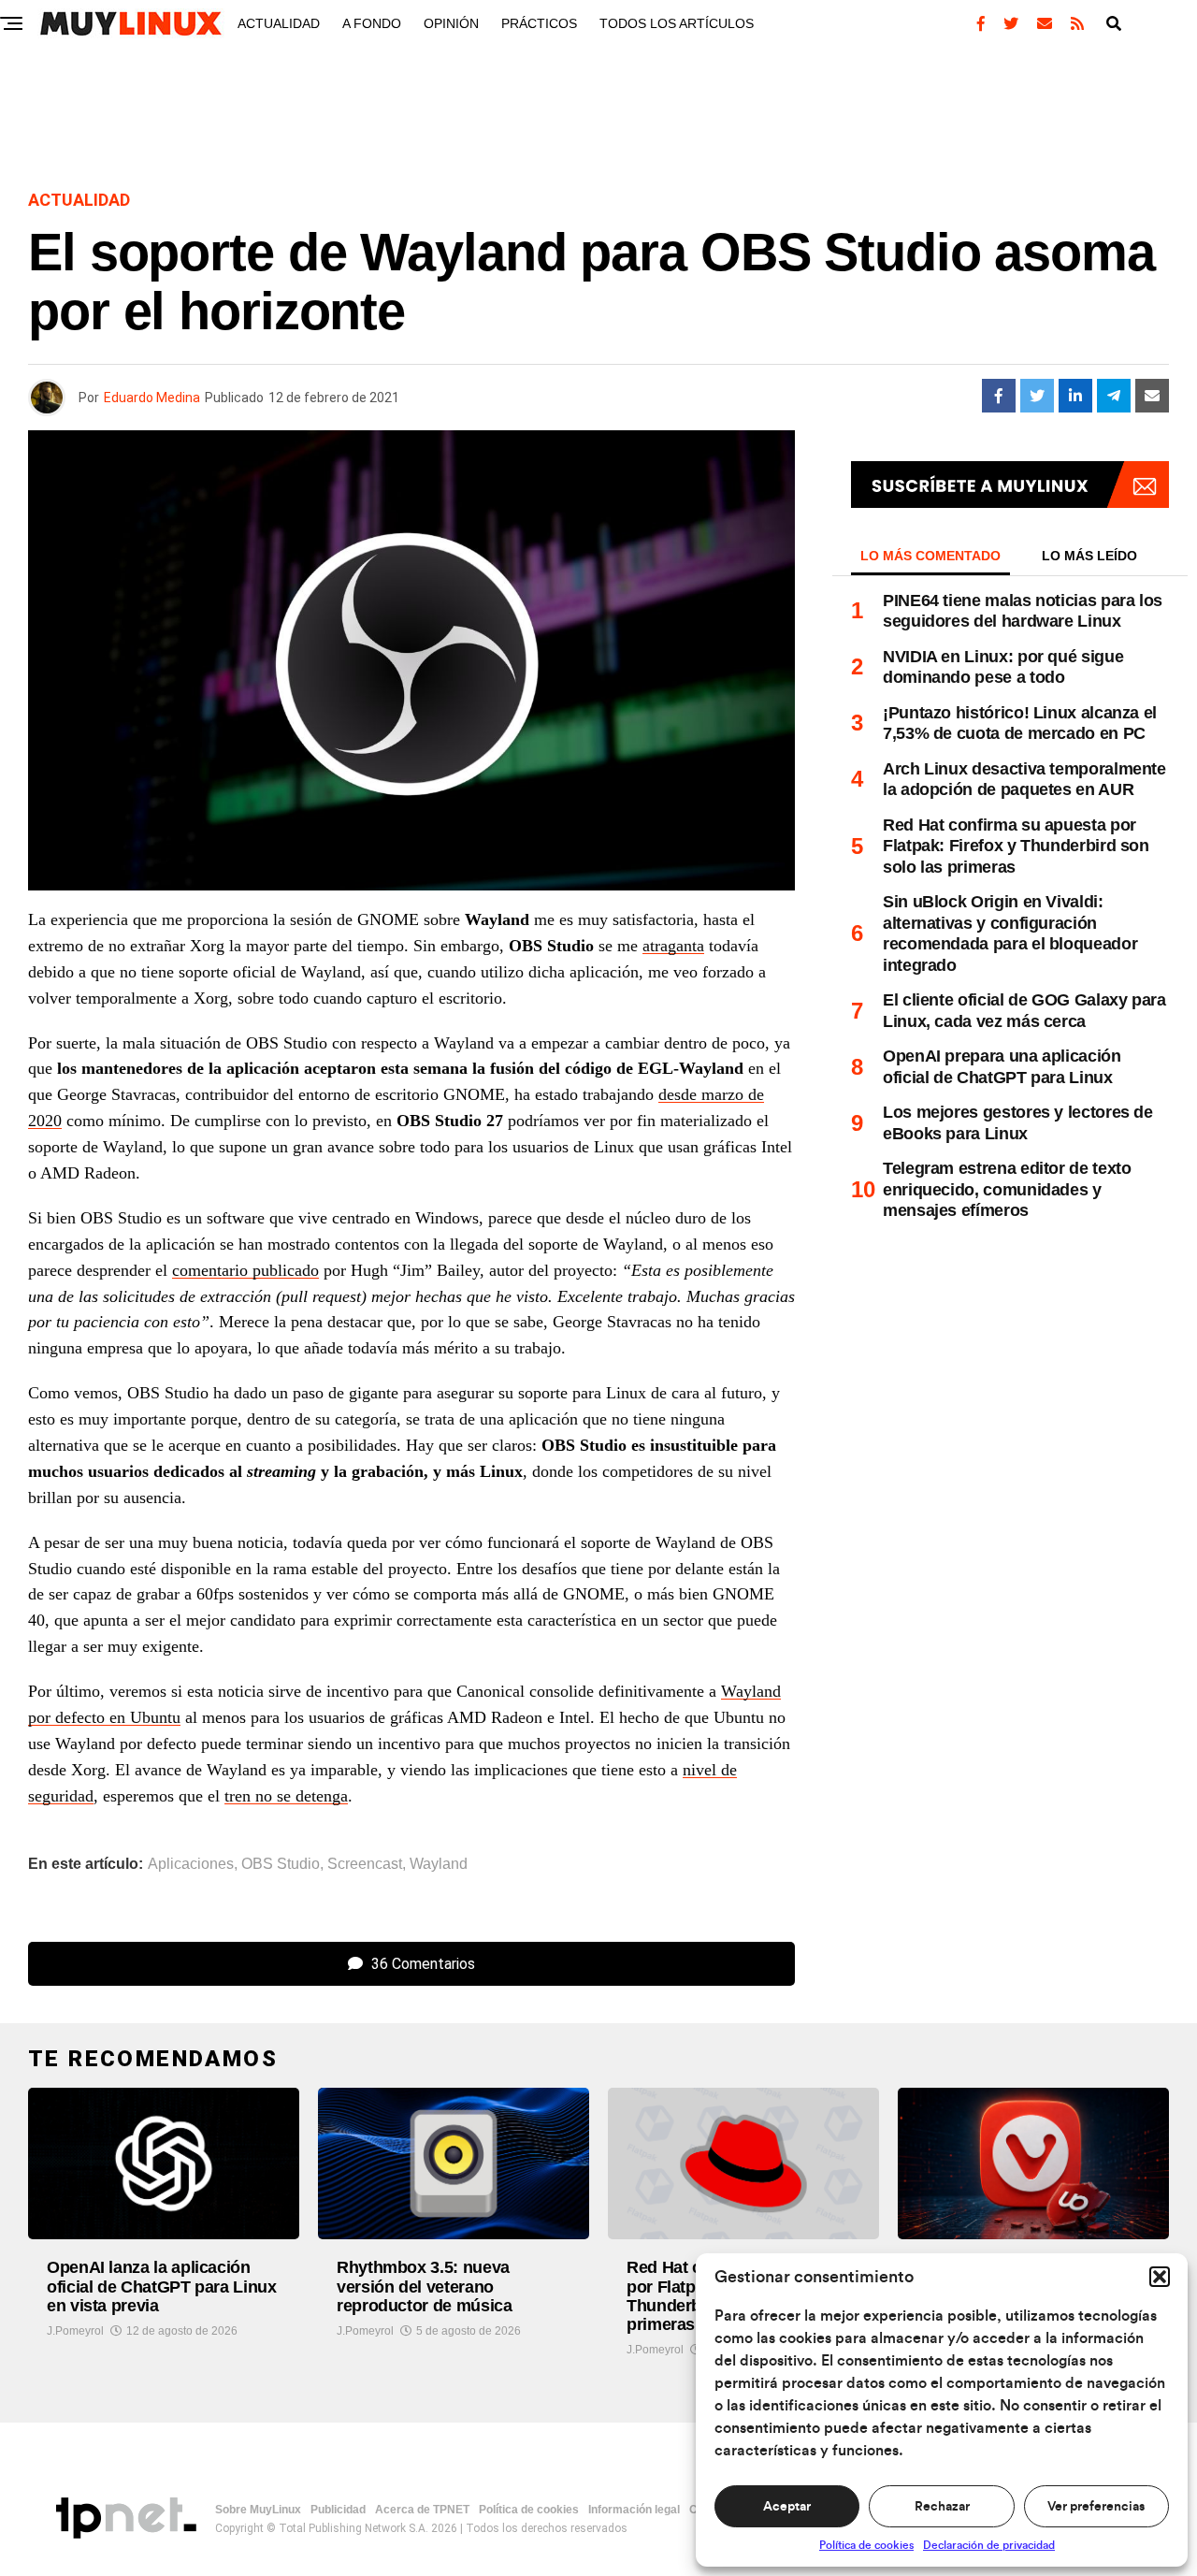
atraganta (673, 946)
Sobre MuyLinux (258, 2510)
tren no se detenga (286, 1796)
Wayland (439, 1864)
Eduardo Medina (152, 398)
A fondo (372, 23)
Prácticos (539, 23)
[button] (1160, 2277)
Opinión (451, 23)
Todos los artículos (677, 23)
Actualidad (279, 23)
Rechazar (942, 2507)
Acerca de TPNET (422, 2510)
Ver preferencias (1096, 2507)
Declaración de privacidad (989, 2545)
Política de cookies (866, 2545)
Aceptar (787, 2507)
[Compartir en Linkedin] (1075, 396)
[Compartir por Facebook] (999, 396)
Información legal (634, 2510)
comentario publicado (245, 1270)
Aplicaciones (191, 1864)
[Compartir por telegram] (1114, 396)
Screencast (365, 1864)
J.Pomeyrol (75, 2331)
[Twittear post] (1037, 396)
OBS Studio (281, 1864)
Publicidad (338, 2510)
